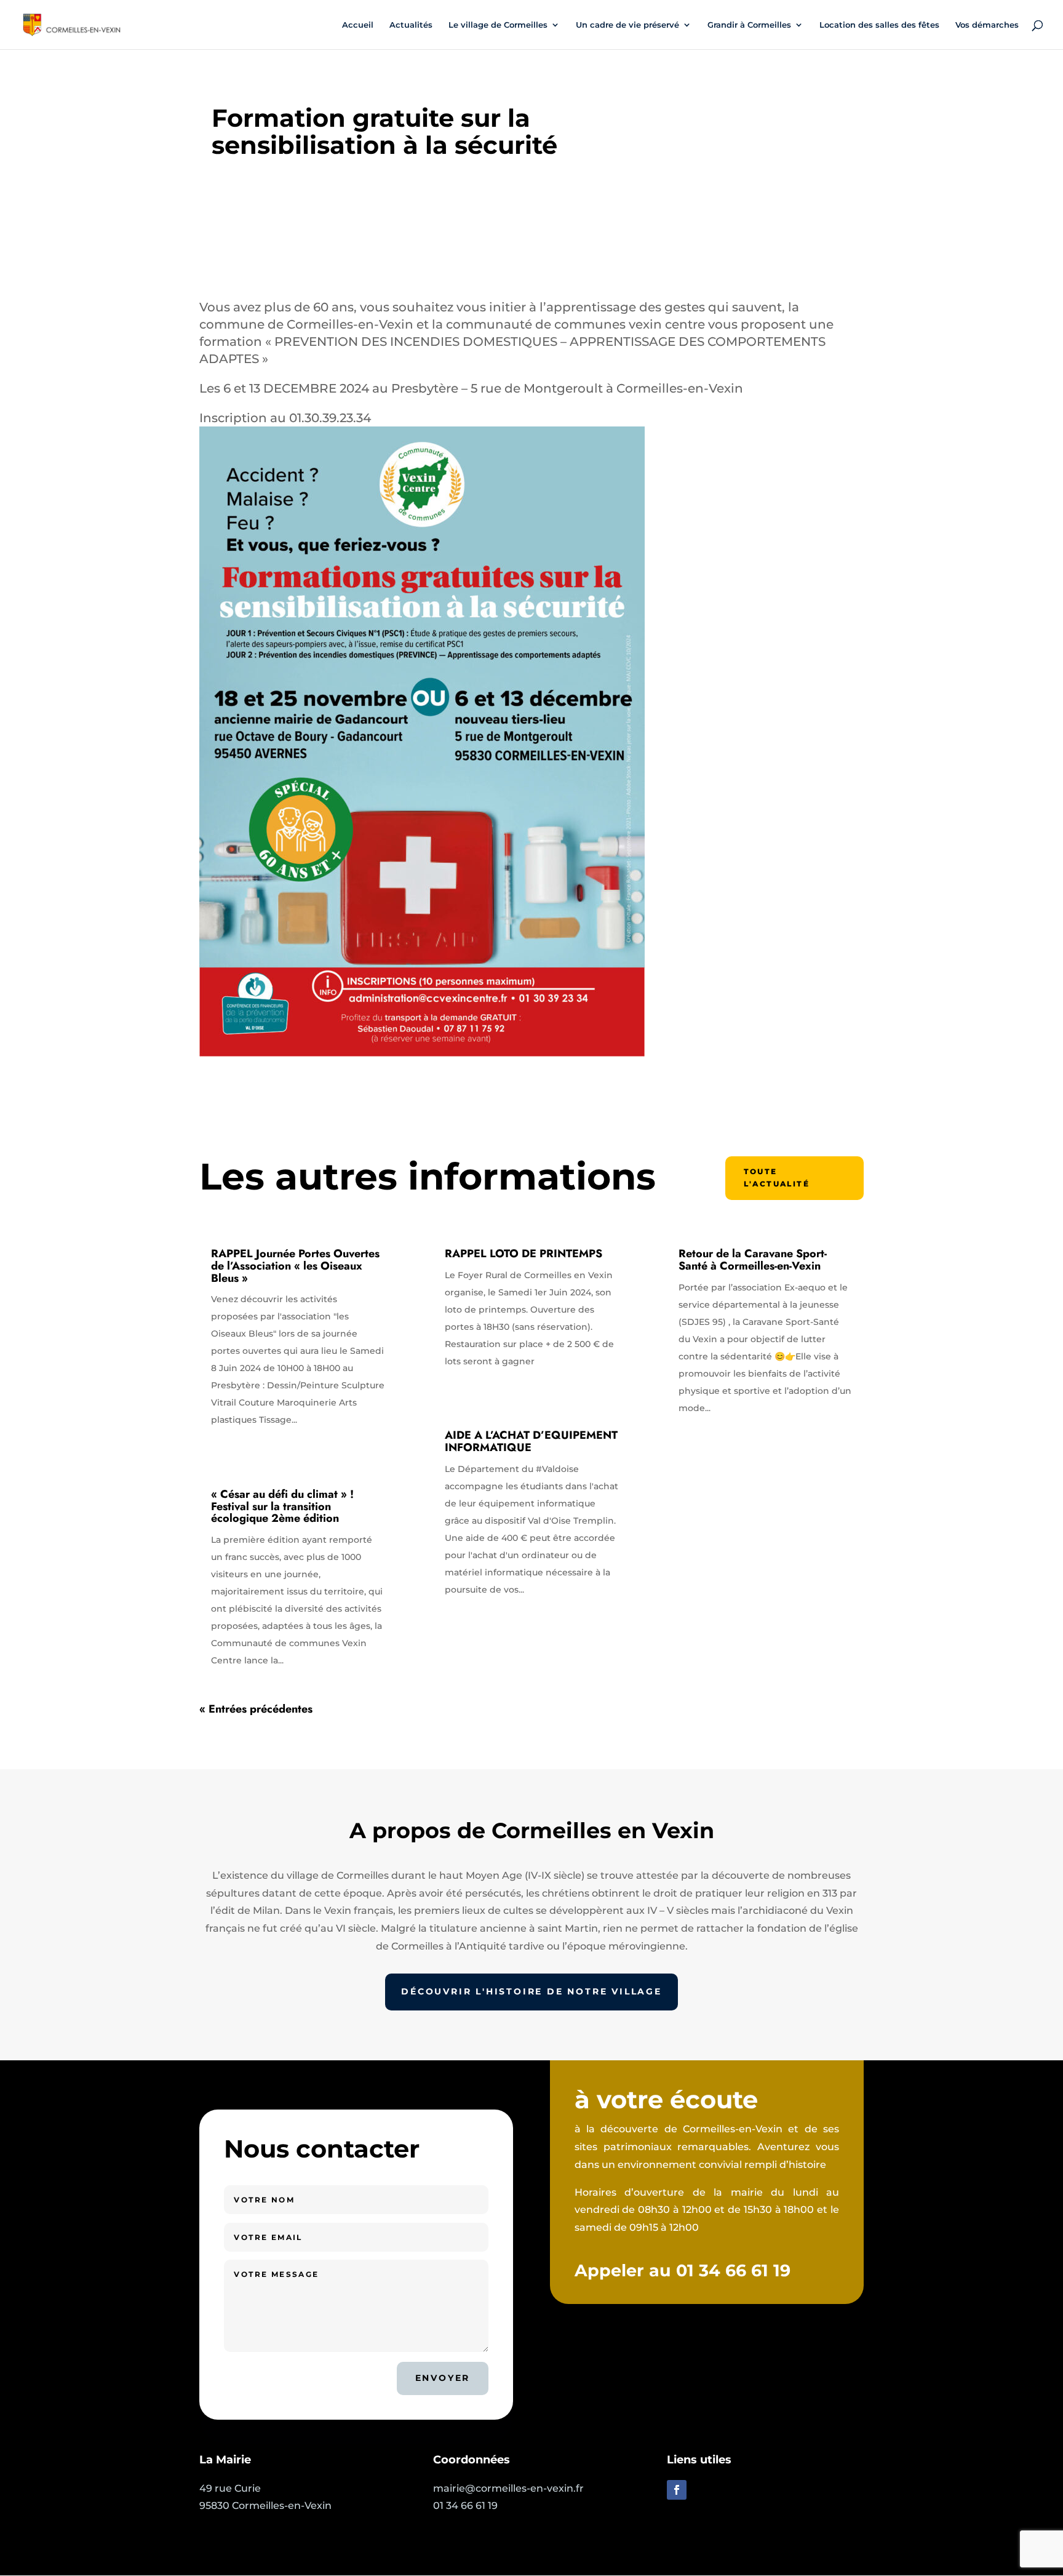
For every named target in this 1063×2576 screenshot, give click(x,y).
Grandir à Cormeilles (749, 25)
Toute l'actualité (777, 1178)
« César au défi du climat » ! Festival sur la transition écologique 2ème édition (282, 1506)
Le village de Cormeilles (498, 25)
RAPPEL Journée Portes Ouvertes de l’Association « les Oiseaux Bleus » (295, 1266)
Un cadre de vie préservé (627, 25)
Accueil (358, 25)
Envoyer (443, 2378)
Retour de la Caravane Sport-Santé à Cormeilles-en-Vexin (753, 1260)
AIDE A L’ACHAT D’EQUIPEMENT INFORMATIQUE (531, 1441)
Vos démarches (987, 25)
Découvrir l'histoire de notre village (531, 1991)
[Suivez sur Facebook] (677, 2490)
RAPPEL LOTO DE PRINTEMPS (524, 1254)
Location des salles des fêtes (879, 25)
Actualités (411, 25)
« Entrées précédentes (256, 1709)
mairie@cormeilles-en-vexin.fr (508, 2488)
